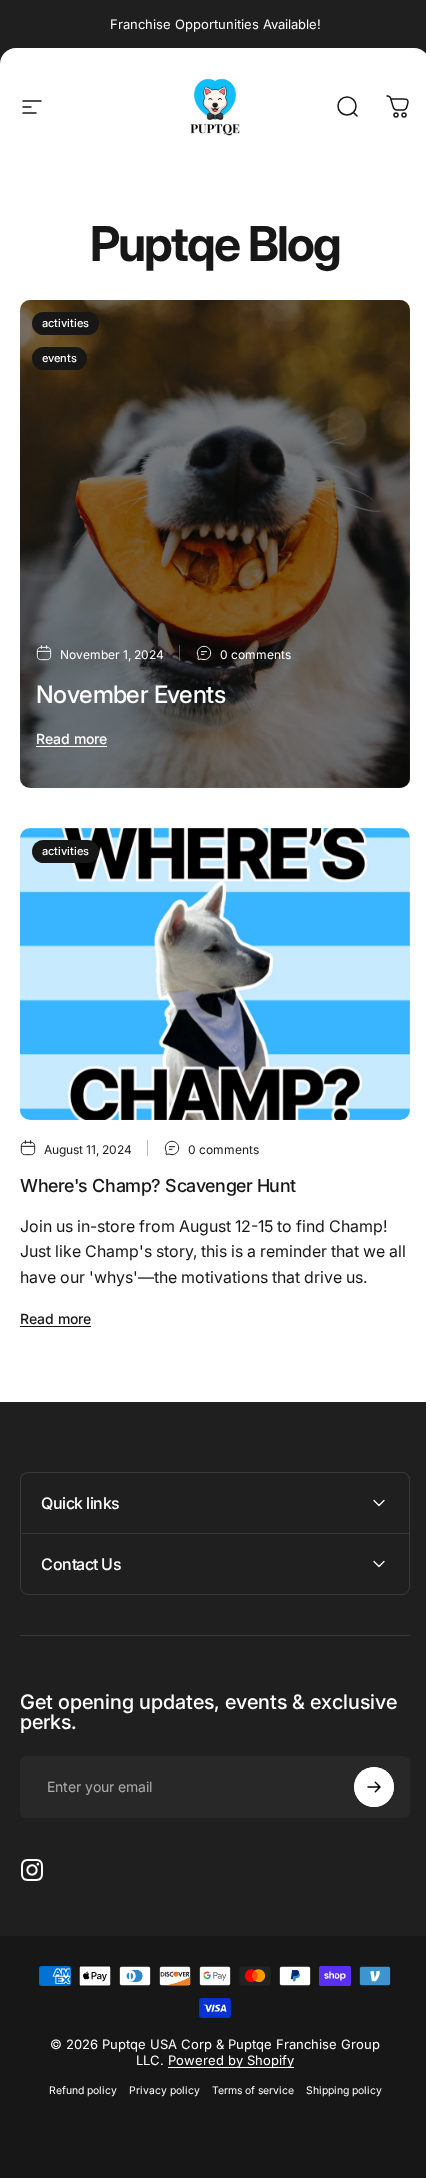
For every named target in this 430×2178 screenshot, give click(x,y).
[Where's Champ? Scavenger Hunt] (215, 974)
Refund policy (75, 2060)
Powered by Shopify (224, 2030)
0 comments (255, 654)
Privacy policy (156, 2060)
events (59, 358)
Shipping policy (336, 2060)
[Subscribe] (359, 1757)
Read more (71, 738)
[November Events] (215, 544)
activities (65, 323)
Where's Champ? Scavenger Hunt (158, 1185)
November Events (130, 694)
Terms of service (245, 2060)
